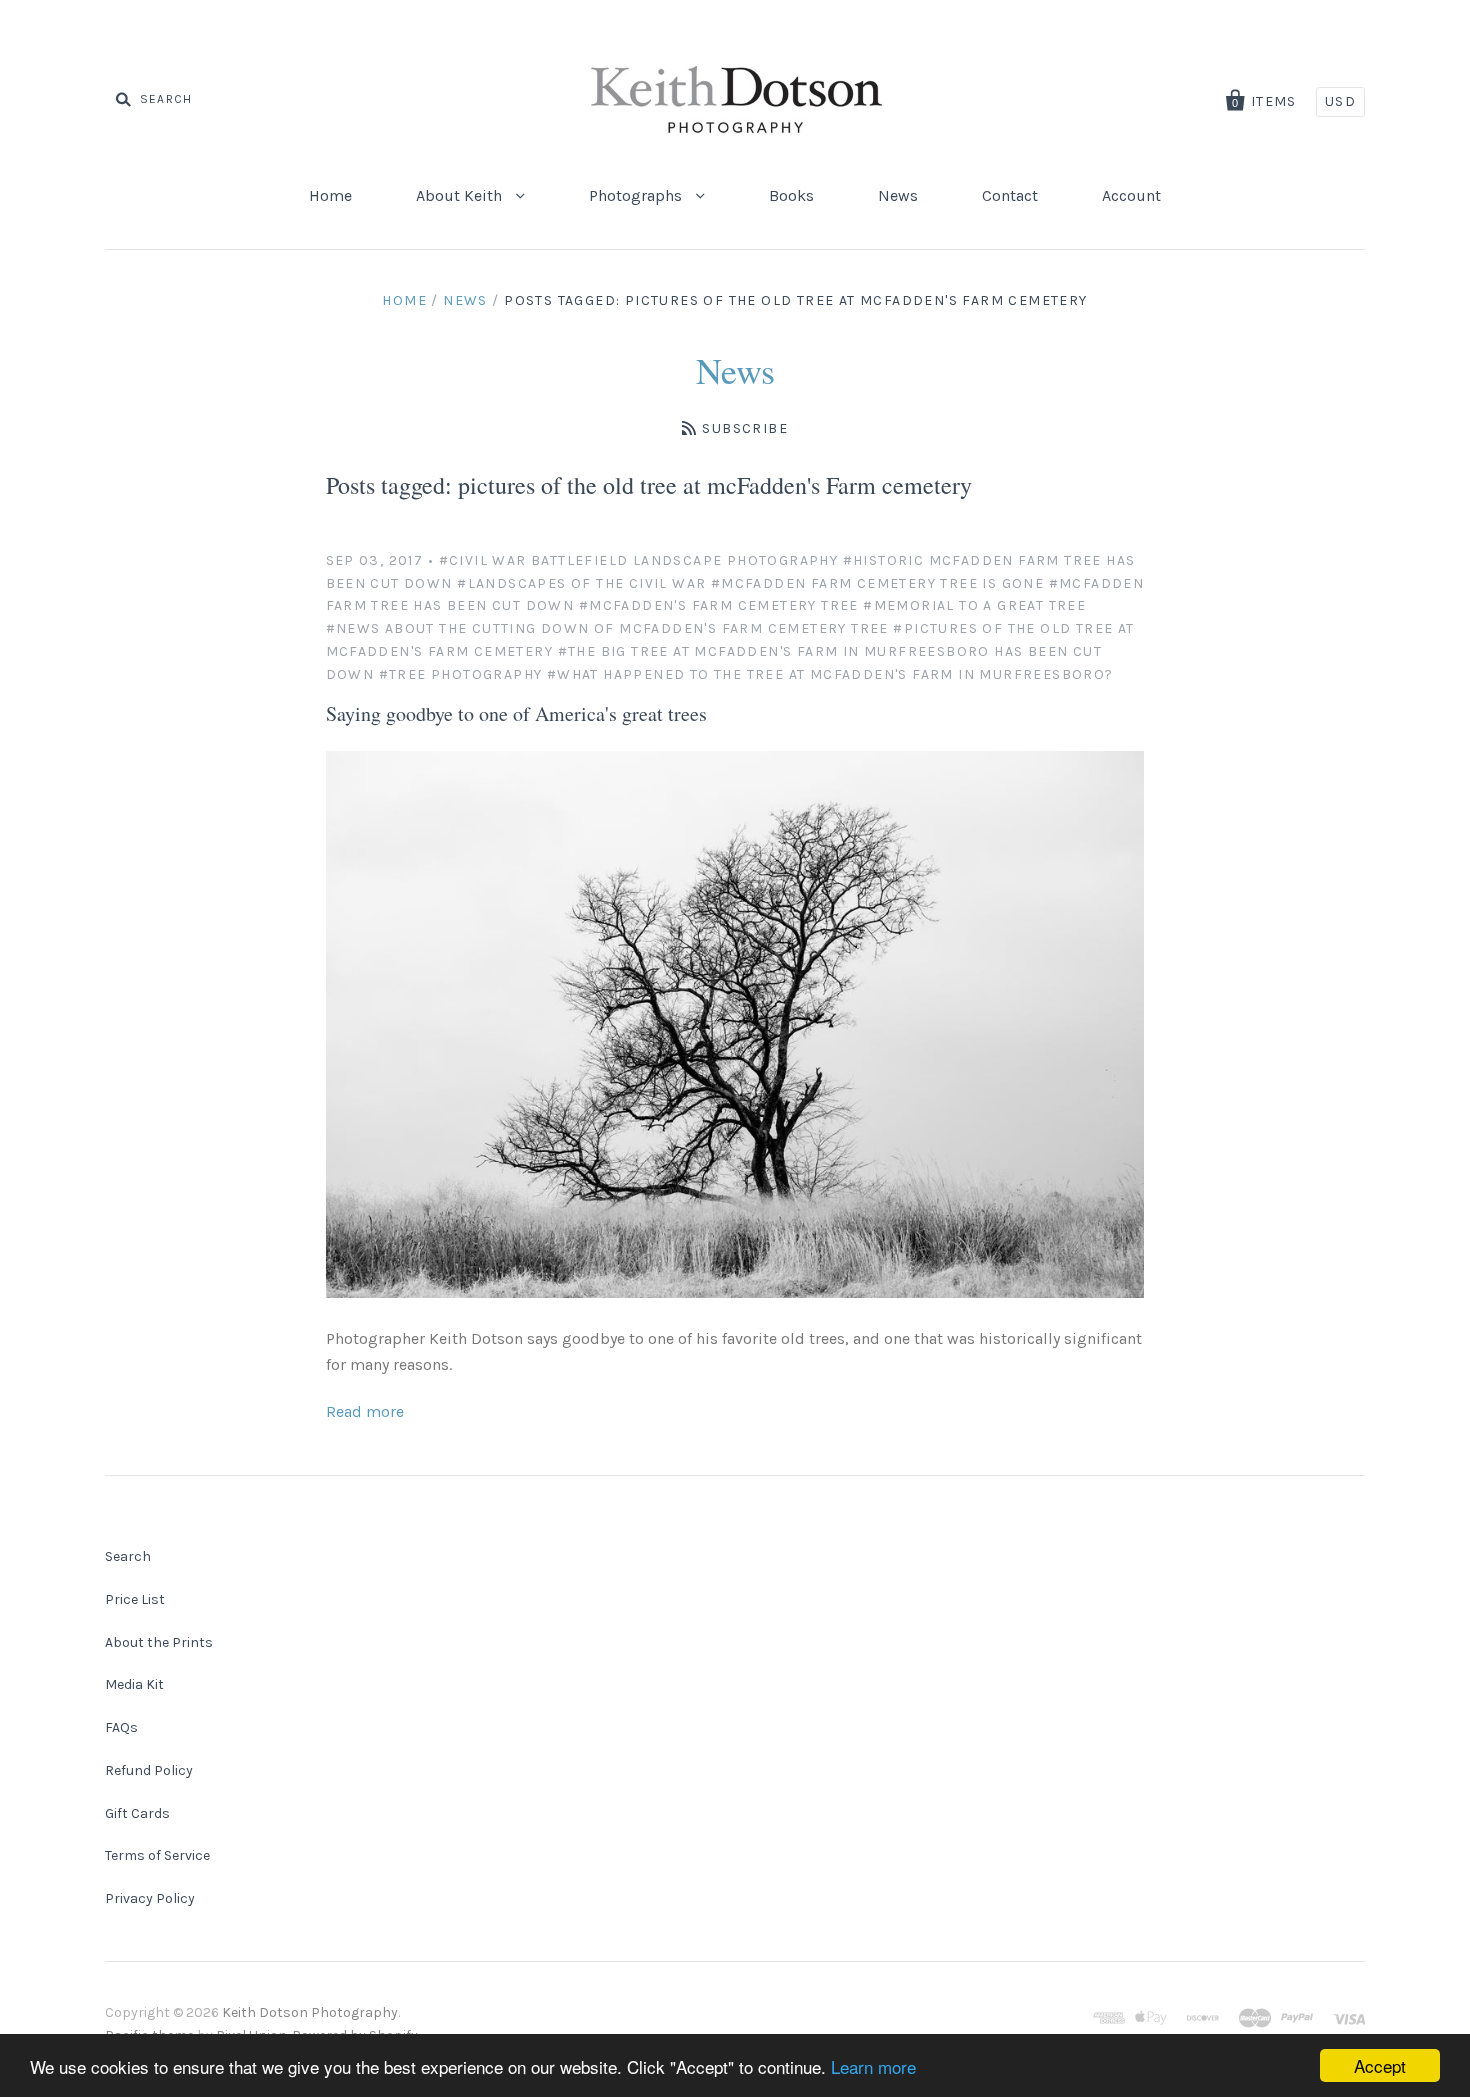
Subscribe (745, 428)
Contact (1010, 195)
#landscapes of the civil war (581, 583)
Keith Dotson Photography (310, 2012)
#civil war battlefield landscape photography (639, 560)
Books (791, 195)
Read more (365, 1411)
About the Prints (159, 1642)
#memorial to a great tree (974, 605)
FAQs (121, 1727)
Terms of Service (157, 1855)
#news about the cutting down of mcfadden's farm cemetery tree (607, 628)
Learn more (873, 2066)
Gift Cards (137, 1813)
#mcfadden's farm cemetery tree (719, 605)
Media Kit (134, 1684)
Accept (1380, 2065)
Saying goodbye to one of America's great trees (516, 713)
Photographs (637, 195)
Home (330, 195)
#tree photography (461, 674)
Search (128, 1556)
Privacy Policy (150, 1898)
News (898, 195)
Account (1131, 195)
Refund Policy (149, 1770)
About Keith (461, 195)
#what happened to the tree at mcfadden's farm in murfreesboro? (830, 674)
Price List (135, 1599)
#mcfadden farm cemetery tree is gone (877, 583)
